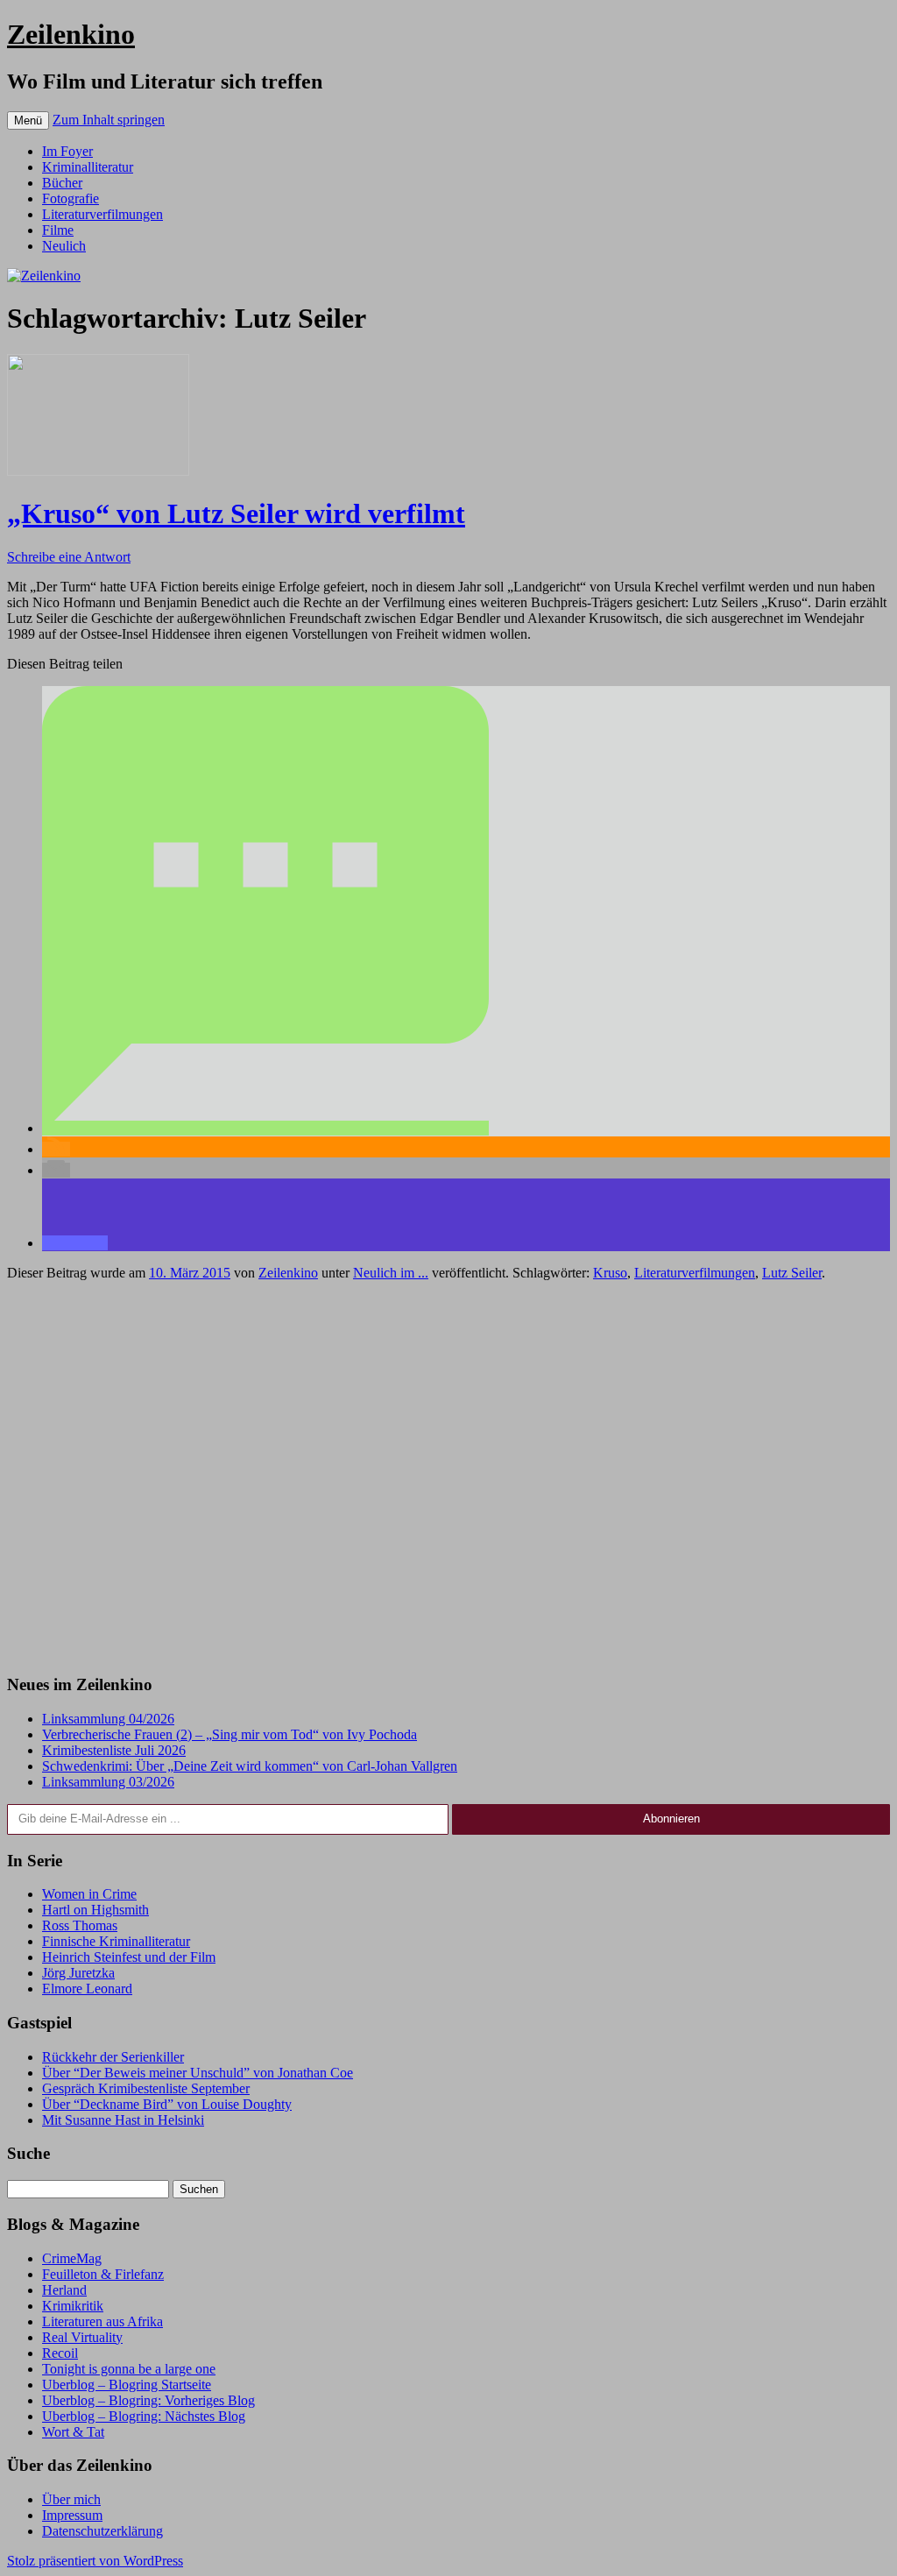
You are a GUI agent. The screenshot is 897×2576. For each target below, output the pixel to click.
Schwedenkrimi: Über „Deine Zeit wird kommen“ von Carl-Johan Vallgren (250, 1766)
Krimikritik (73, 2306)
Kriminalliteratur (88, 167)
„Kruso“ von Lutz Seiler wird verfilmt (236, 513)
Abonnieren (671, 1819)
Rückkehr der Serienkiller (113, 2057)
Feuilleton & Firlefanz (103, 2274)
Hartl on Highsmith (95, 1910)
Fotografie (71, 198)
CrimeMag (72, 2258)
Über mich (71, 2499)
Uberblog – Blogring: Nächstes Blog (144, 2416)
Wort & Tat (73, 2432)
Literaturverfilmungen (102, 214)
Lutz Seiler (792, 1273)
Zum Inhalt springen (109, 120)
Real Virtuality (82, 2337)
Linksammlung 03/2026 (108, 1782)
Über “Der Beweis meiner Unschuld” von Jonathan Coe (198, 2073)
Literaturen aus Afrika (102, 2321)
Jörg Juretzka (78, 1973)
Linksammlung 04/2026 (108, 1719)
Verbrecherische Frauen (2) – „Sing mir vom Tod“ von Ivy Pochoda (230, 1734)
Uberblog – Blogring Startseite (127, 2385)
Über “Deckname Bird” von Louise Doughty (167, 2104)
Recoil (60, 2353)
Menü (28, 120)
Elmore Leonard (87, 1989)
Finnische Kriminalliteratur (116, 1941)
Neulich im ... (391, 1273)
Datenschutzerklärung (102, 2531)
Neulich (64, 246)
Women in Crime (89, 1894)
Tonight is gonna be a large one (129, 2369)
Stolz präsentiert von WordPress (95, 2561)
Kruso (610, 1273)
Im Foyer (67, 151)
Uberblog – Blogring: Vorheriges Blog (148, 2400)
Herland (64, 2290)
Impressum (72, 2515)
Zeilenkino (71, 34)
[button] (265, 1128)
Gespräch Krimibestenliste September (146, 2088)
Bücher (62, 183)
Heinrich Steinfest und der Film (129, 1957)
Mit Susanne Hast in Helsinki (123, 2120)
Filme (58, 230)
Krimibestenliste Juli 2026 (114, 1750)
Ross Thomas (80, 1925)
